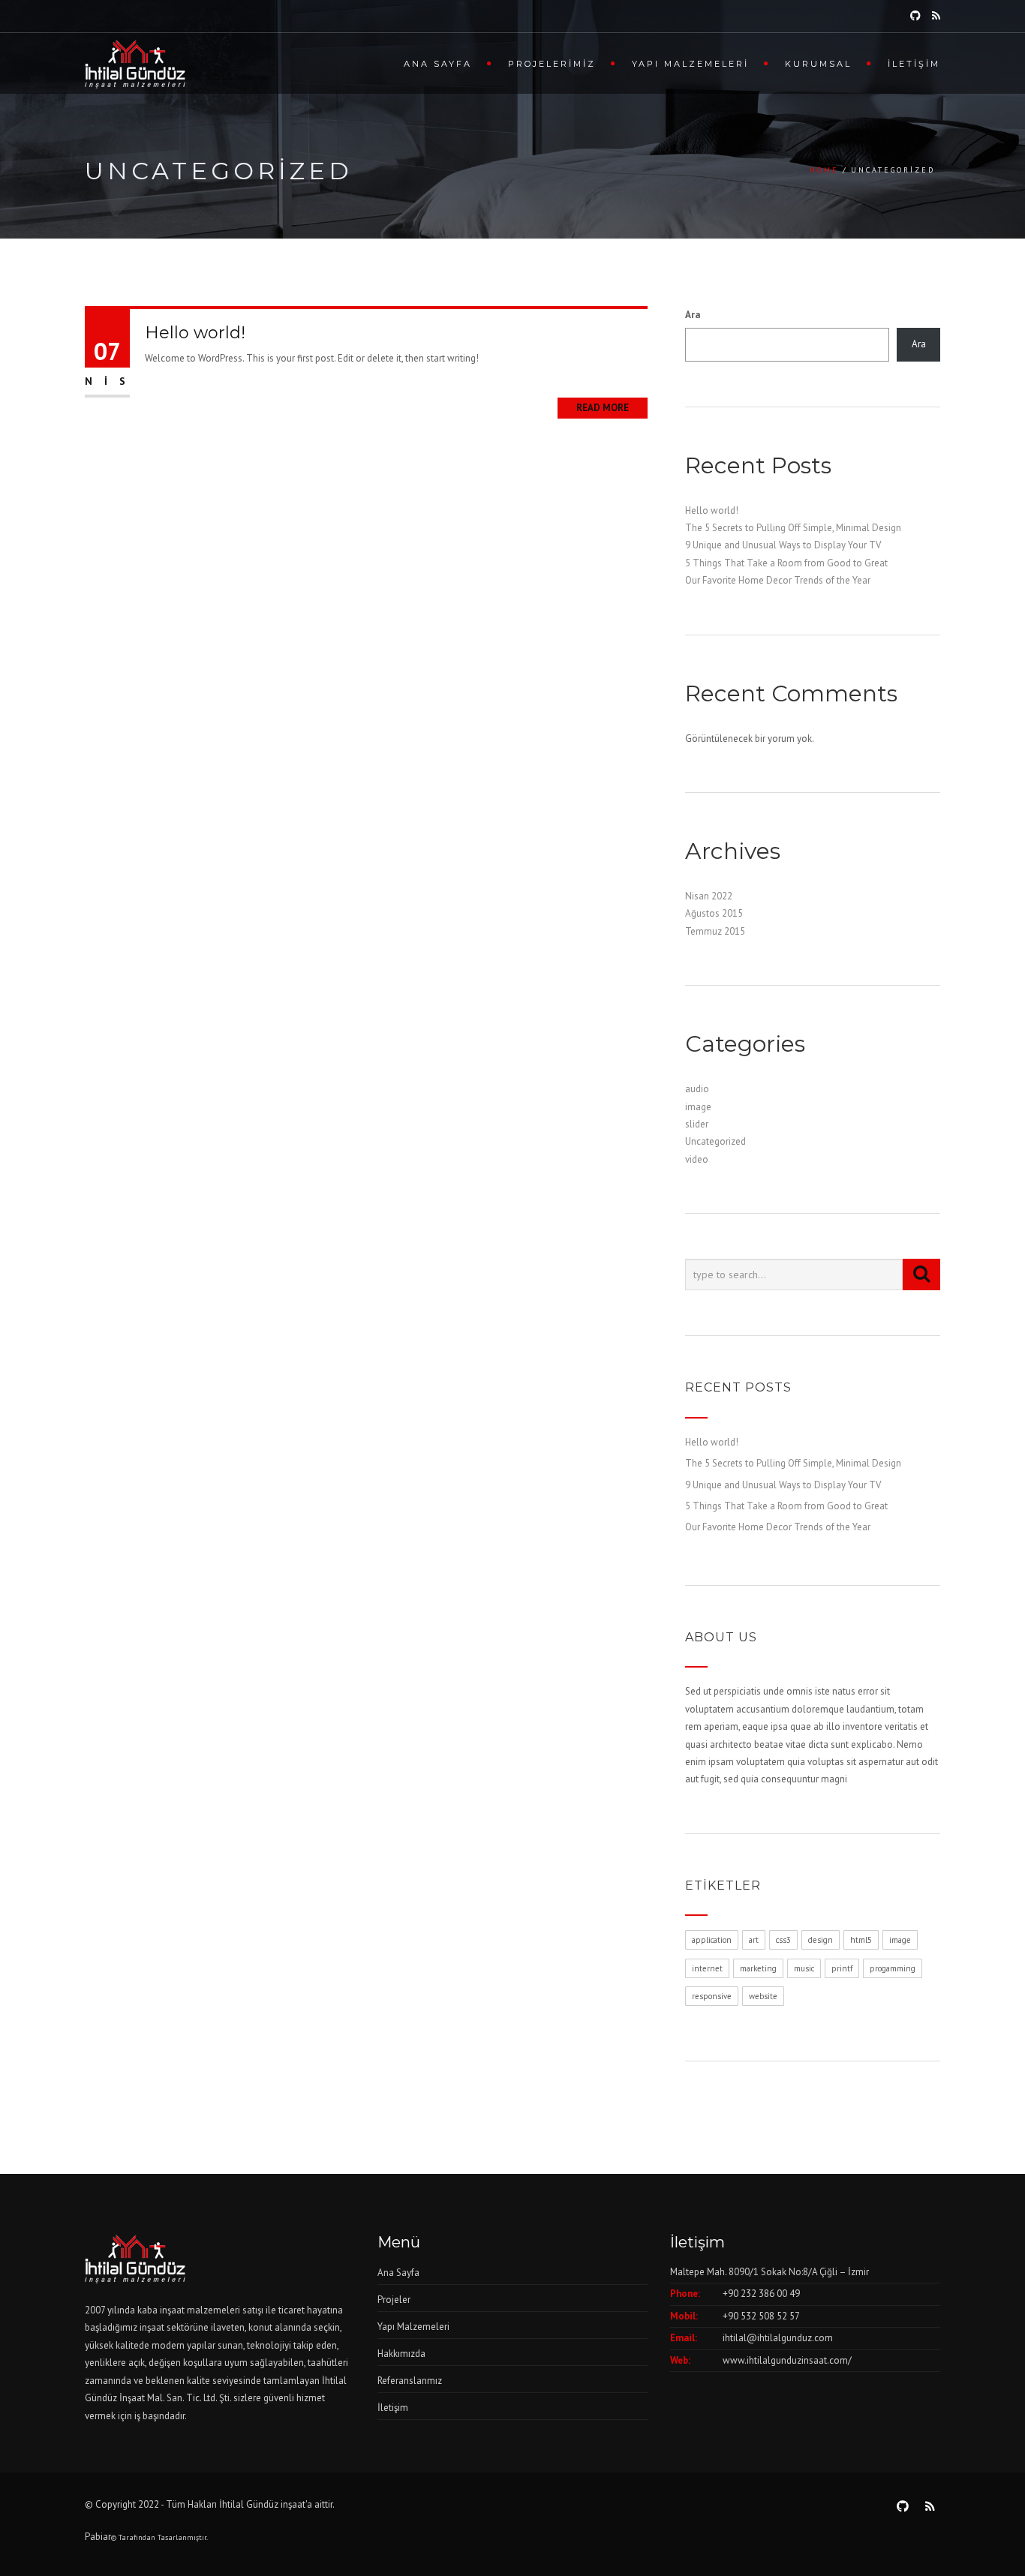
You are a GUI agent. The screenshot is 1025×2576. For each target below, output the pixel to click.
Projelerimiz (552, 64)
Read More (603, 408)
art (754, 1940)
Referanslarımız (410, 2381)
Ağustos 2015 (714, 913)
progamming (893, 1968)
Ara (693, 315)
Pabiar (98, 2537)
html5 (861, 1940)
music (804, 1968)
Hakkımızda (401, 2354)
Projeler (394, 2300)
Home (824, 170)
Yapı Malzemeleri (690, 64)
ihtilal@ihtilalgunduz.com (778, 2338)
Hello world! (195, 333)
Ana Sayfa (438, 64)
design (821, 1940)
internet (707, 1968)
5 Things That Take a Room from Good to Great (786, 563)
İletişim (914, 64)
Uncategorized (715, 1141)
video (697, 1159)
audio (697, 1089)
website (763, 1996)
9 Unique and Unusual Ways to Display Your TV (783, 545)
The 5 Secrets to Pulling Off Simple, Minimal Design (793, 528)
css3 (783, 1940)
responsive (712, 1996)
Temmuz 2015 (715, 931)
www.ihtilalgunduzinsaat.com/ (787, 2360)
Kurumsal (818, 64)
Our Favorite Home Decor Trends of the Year (778, 580)
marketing (758, 1968)
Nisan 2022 (709, 896)
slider (697, 1124)
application (712, 1940)
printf (842, 1968)
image (698, 1107)
